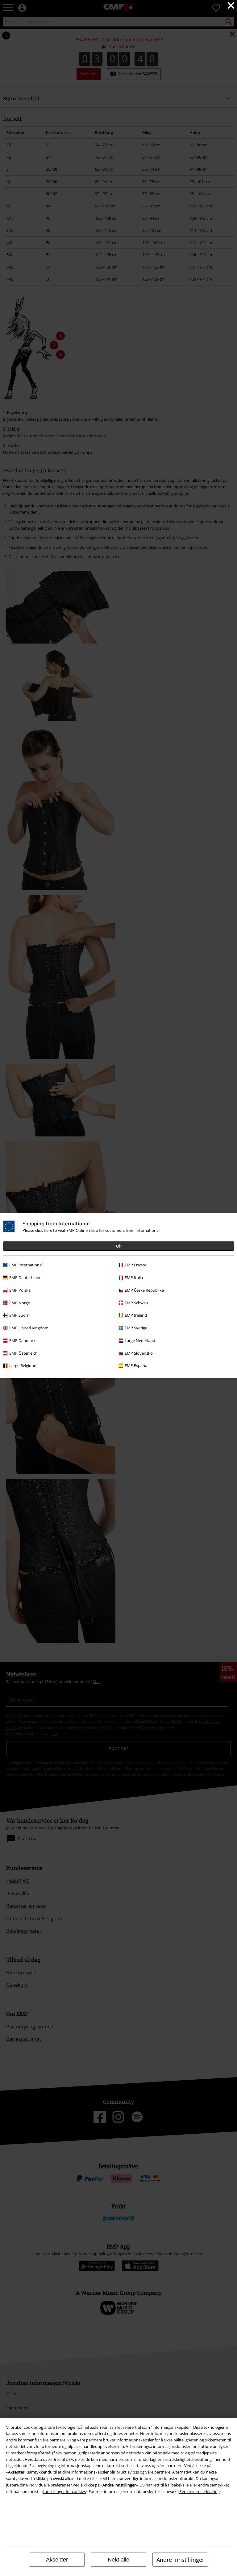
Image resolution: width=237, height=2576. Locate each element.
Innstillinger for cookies (64, 2491)
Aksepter (57, 2560)
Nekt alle (118, 2560)
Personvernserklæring (200, 2491)
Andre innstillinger (180, 2560)
